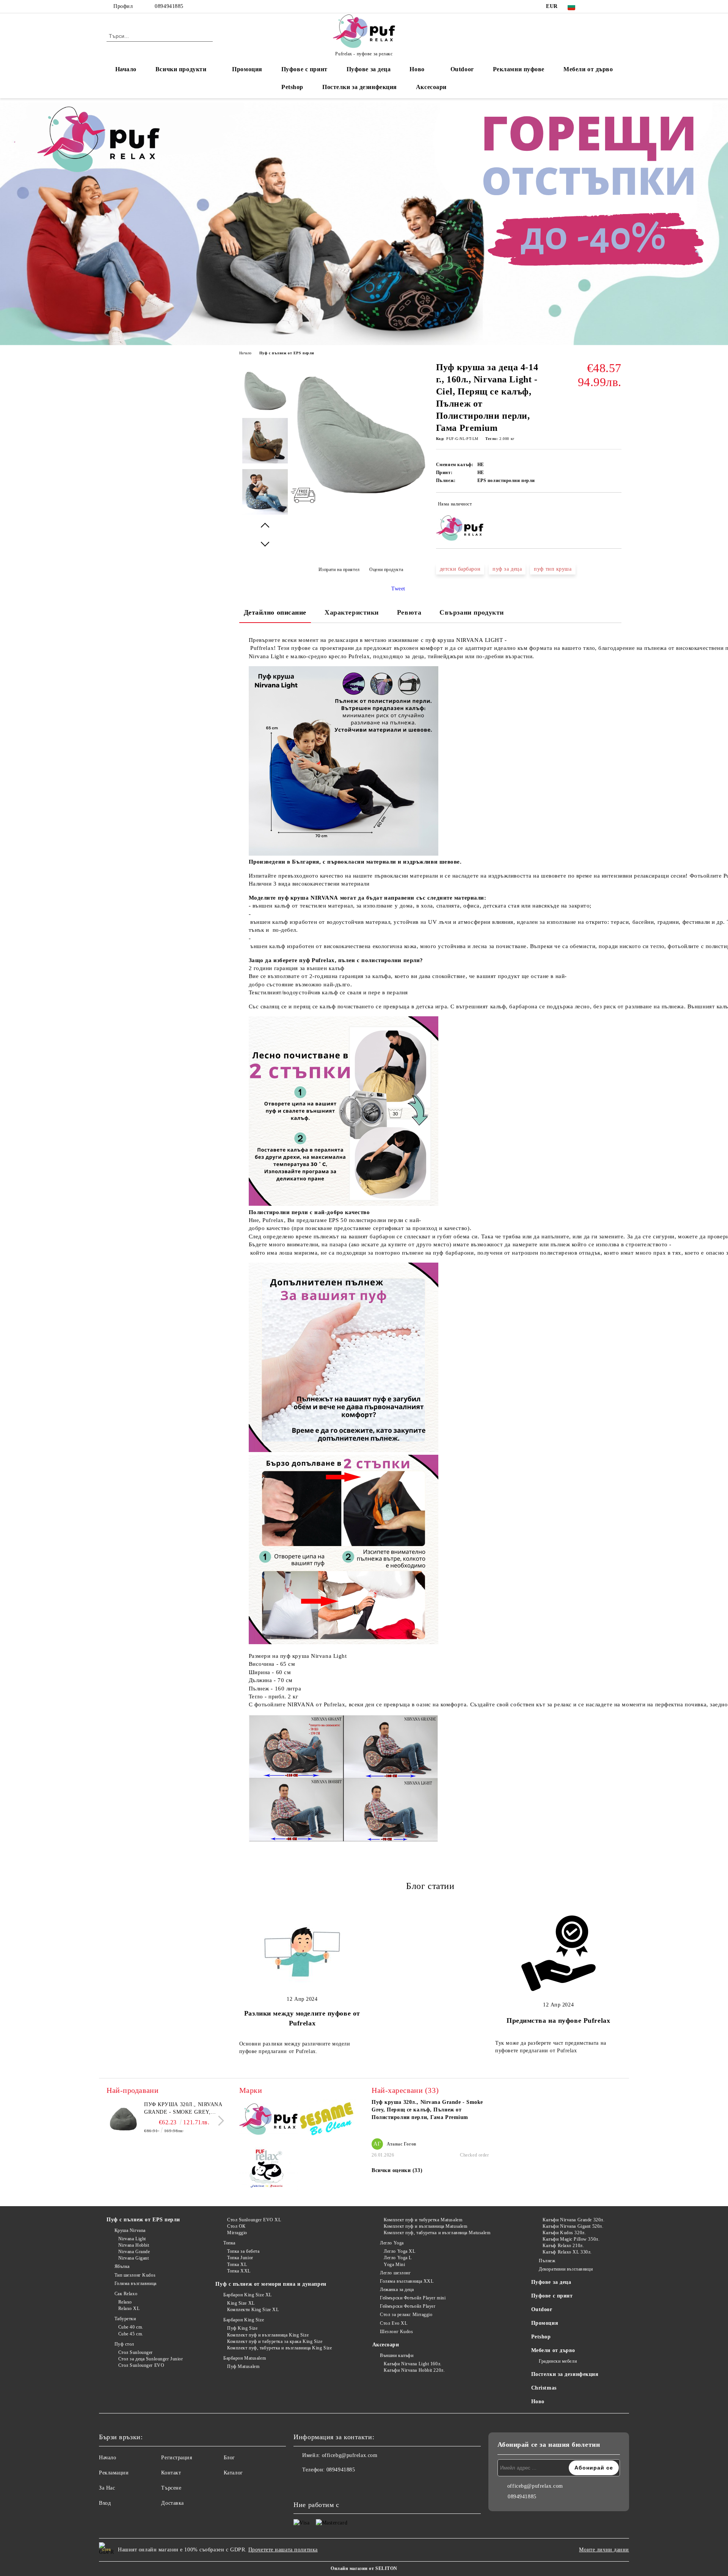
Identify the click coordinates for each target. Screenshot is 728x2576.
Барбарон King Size (244, 2320)
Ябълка (122, 2266)
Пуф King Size (242, 2328)
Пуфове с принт (304, 69)
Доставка (172, 2503)
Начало (126, 69)
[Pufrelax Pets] (269, 2170)
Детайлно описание (275, 612)
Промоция (247, 69)
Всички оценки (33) (397, 2170)
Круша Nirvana (130, 2230)
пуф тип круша (553, 569)
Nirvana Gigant (133, 2258)
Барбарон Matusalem (245, 2358)
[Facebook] (595, 6)
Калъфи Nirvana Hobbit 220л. (414, 2370)
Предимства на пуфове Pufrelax (558, 2020)
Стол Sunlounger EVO (141, 2365)
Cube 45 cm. (131, 2334)
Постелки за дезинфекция (360, 87)
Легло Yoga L (398, 2258)
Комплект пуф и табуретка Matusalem (423, 2220)
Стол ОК (236, 2226)
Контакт (171, 2473)
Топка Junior (240, 2258)
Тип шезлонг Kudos (135, 2275)
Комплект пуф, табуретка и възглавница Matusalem (437, 2233)
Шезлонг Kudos (396, 2332)
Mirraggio (237, 2233)
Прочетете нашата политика (283, 2550)
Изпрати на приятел (339, 570)
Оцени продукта (386, 570)
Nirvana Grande (134, 2252)
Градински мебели (558, 2361)
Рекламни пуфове (519, 69)
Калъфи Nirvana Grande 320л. (573, 2220)
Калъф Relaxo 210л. (563, 2246)
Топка (229, 2243)
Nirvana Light (132, 2239)
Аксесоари (431, 87)
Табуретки (125, 2319)
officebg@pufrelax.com (350, 2455)
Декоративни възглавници (566, 2269)
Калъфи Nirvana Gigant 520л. (573, 2226)
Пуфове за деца (369, 69)
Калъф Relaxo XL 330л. (567, 2252)
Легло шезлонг (395, 2273)
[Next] (219, 2121)
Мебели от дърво (588, 69)
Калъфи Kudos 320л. (564, 2233)
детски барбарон (460, 569)
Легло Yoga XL (399, 2251)
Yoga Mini (394, 2265)
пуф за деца (507, 569)
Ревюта (409, 612)
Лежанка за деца (397, 2290)
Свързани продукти (472, 612)
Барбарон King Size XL (247, 2295)
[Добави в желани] (616, 505)
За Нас (107, 2488)
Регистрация (177, 2458)
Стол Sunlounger (136, 2352)
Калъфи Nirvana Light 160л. (413, 2364)
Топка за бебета (243, 2251)
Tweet (398, 589)
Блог (229, 2458)
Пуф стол (124, 2344)
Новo (417, 69)
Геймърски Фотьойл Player (408, 2306)
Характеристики (352, 612)
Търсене (171, 2488)
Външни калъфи (397, 2355)
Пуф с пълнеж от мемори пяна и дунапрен (271, 2284)
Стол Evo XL (394, 2323)
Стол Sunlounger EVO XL (254, 2220)
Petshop (292, 87)
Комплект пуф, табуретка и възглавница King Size (279, 2348)
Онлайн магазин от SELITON (364, 2568)
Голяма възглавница (136, 2283)
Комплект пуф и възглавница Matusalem (425, 2226)
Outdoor (462, 69)
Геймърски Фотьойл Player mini (413, 2298)
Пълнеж (547, 2261)
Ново (538, 2402)
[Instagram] (606, 6)
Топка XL (237, 2265)
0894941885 (169, 6)
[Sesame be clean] (327, 2120)
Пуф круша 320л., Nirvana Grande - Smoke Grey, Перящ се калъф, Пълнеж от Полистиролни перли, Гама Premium (183, 2109)
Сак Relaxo (126, 2294)
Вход (105, 2503)
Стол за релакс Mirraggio (406, 2315)
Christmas (544, 2388)
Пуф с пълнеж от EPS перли (287, 353)
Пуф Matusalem (243, 2366)
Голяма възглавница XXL (407, 2281)
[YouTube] (617, 6)
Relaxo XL (129, 2308)
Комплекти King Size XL (253, 2310)
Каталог (233, 2473)
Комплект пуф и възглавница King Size (268, 2335)
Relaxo (125, 2302)
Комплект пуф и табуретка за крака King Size (275, 2341)
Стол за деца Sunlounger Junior (151, 2359)
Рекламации (114, 2473)
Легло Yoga (392, 2243)
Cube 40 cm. (131, 2327)
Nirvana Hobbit (134, 2245)
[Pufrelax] (269, 2121)
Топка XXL (239, 2271)
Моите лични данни (604, 2550)
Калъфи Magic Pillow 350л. (571, 2239)
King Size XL (241, 2303)
